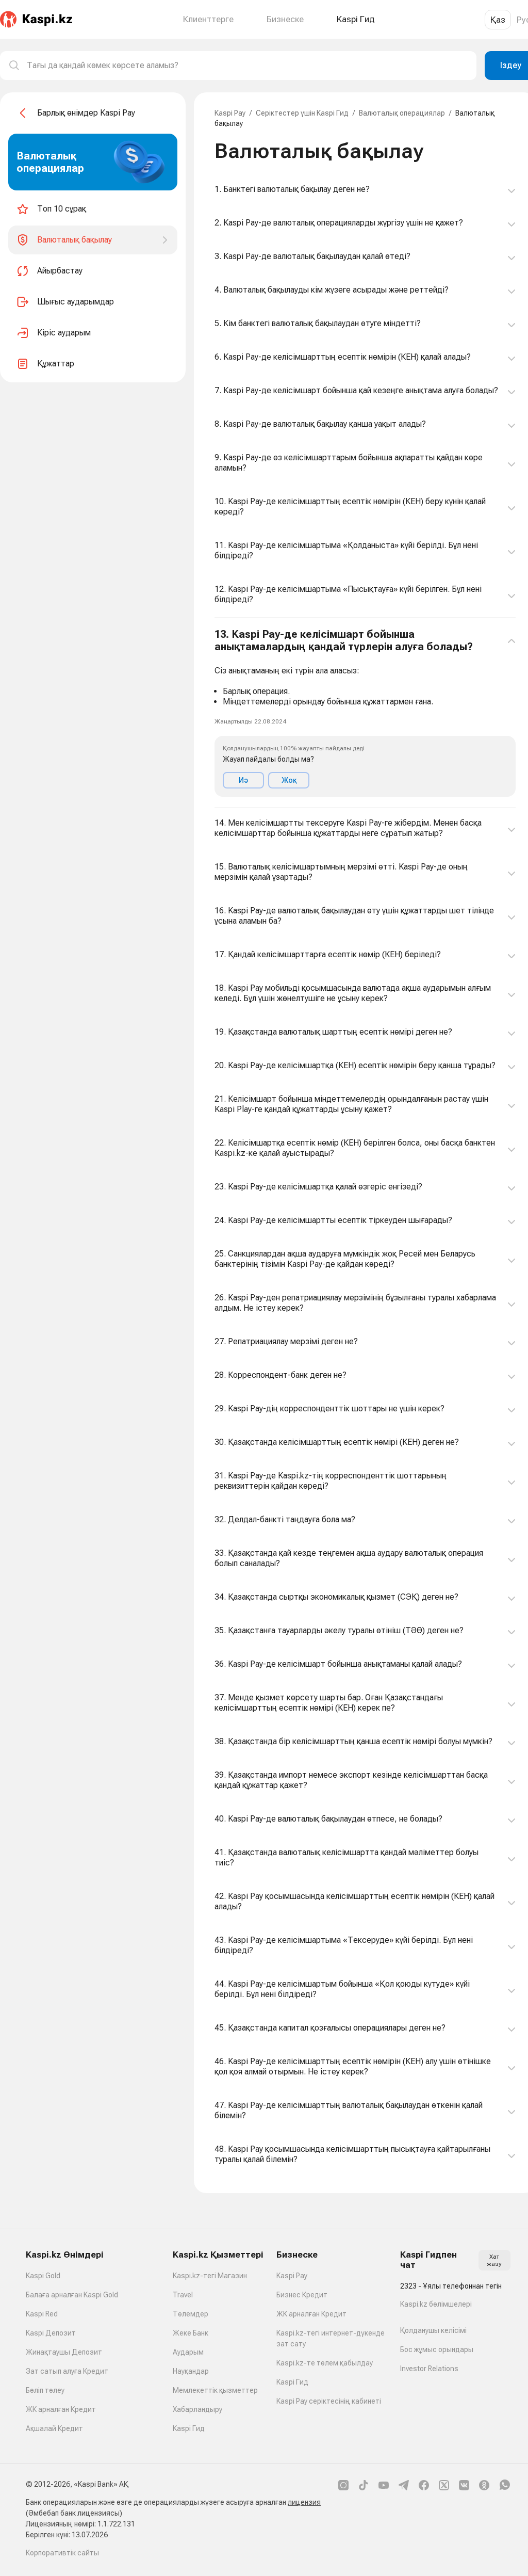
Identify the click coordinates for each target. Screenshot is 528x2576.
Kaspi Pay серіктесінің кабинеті (329, 2401)
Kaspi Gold (43, 2276)
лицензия (304, 2502)
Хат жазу (494, 2260)
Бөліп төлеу (45, 2390)
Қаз (498, 20)
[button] (365, 713)
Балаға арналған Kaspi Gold (72, 2295)
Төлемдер (191, 2314)
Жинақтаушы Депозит (64, 2352)
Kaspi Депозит (51, 2333)
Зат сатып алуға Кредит (67, 2371)
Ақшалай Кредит (54, 2428)
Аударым (188, 2352)
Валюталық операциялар (402, 113)
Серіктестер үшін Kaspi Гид (302, 113)
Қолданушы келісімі (433, 2330)
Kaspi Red (42, 2314)
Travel (183, 2295)
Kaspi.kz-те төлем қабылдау (325, 2363)
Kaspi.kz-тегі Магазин (210, 2276)
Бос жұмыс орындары (437, 2349)
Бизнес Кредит (302, 2295)
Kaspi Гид (189, 2428)
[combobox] (247, 66)
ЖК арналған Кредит (61, 2409)
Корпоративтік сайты (62, 2553)
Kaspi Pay (230, 113)
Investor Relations (429, 2369)
